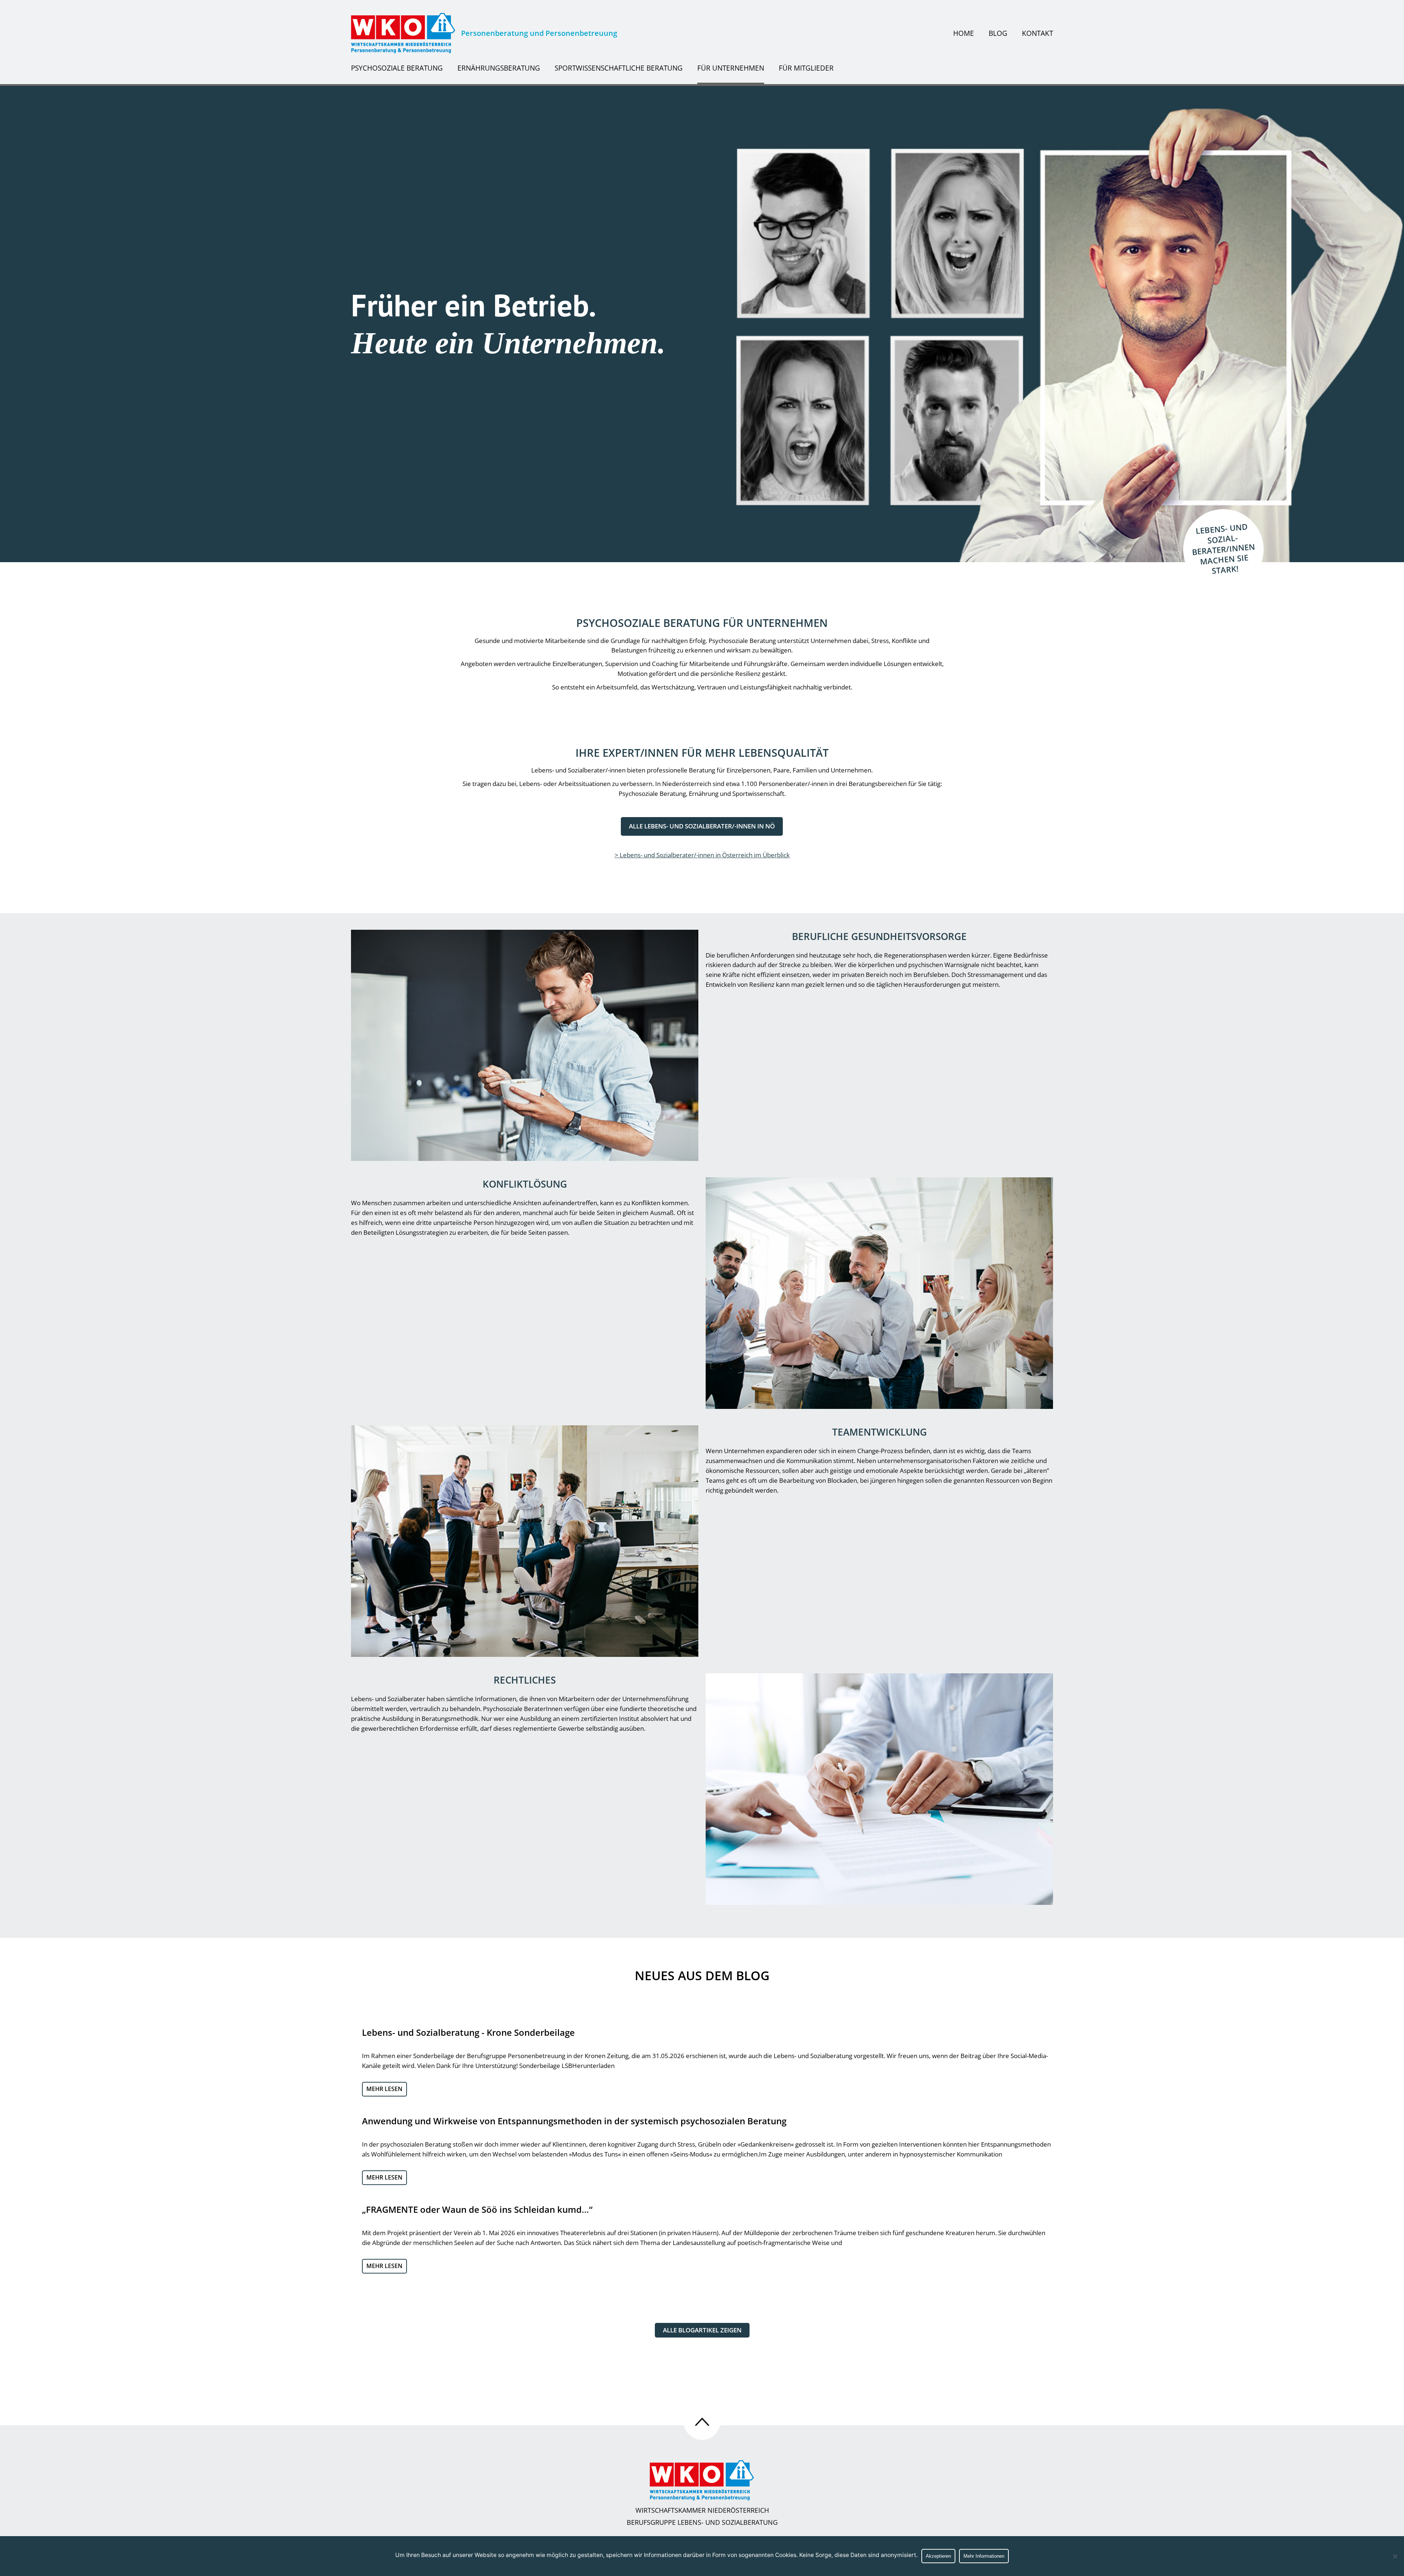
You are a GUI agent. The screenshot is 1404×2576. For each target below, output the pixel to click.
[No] (1395, 2556)
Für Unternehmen (731, 68)
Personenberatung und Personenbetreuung (539, 33)
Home (964, 33)
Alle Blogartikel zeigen (702, 2330)
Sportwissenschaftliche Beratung (619, 68)
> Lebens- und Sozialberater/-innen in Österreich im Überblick (702, 855)
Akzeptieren (938, 2556)
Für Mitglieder (806, 68)
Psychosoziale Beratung (397, 68)
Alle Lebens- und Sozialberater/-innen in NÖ (702, 826)
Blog (998, 33)
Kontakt (1037, 33)
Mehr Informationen (984, 2556)
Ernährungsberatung (499, 68)
